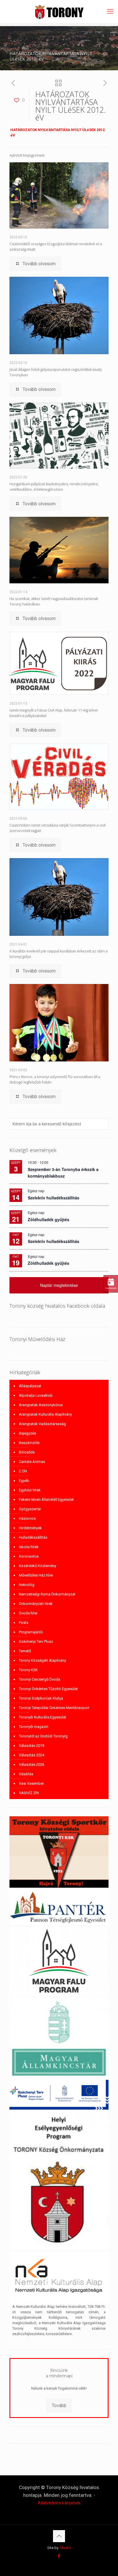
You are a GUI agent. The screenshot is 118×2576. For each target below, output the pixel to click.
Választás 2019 (32, 1746)
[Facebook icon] (59, 2556)
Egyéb (24, 1481)
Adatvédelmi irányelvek (59, 2503)
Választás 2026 (32, 1765)
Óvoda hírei (28, 1613)
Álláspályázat (30, 1386)
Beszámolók (29, 1443)
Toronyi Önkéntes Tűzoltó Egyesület (48, 1689)
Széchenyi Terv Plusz (36, 1641)
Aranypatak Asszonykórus (41, 1405)
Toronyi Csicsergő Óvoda (40, 1679)
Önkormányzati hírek (36, 1604)
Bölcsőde (27, 1452)
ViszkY (65, 2548)
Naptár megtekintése (59, 1285)
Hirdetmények (30, 1528)
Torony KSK (28, 1670)
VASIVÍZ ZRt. (29, 1793)
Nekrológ (27, 1585)
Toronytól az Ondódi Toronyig (43, 1736)
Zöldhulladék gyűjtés (49, 1219)
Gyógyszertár (30, 1509)
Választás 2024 (32, 1755)
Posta (24, 1623)
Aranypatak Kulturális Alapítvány (45, 1414)
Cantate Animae (32, 1462)
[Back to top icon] (59, 2536)
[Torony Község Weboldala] (59, 11)
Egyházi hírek (30, 1490)
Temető (25, 1651)
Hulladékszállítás (33, 1537)
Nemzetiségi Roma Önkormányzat (47, 1594)
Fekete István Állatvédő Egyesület (46, 1500)
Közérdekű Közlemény (38, 1566)
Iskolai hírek (29, 1547)
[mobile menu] (110, 11)
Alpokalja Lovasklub (36, 1395)
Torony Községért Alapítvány (43, 1660)
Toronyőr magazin (34, 1727)
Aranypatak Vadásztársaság (42, 1424)
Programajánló (31, 1632)
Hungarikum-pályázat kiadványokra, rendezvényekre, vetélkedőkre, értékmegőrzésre (54, 487)
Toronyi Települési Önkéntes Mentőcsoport (54, 1708)
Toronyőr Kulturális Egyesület (43, 1717)
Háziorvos (27, 1518)
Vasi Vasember (31, 1783)
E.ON (23, 1471)
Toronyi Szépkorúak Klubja (41, 1698)
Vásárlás (26, 1774)
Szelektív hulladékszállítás (54, 1198)
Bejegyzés (27, 1433)
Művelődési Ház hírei (36, 1575)
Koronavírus (29, 1556)
